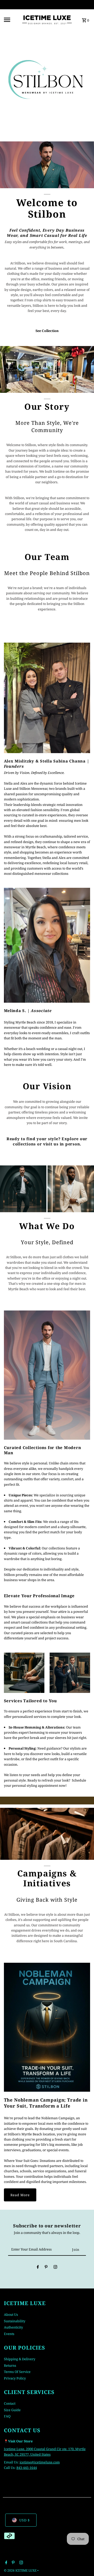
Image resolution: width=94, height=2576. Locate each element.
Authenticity (13, 2327)
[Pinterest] (46, 2268)
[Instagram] (55, 2268)
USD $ (25, 2520)
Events (9, 2334)
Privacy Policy (15, 2378)
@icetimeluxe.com (45, 2462)
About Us (11, 2314)
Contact (10, 2403)
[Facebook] (38, 2268)
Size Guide (12, 2410)
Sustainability (15, 2321)
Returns (10, 2365)
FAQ (7, 2416)
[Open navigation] (11, 20)
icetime (25, 2462)
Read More (20, 2195)
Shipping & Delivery (20, 2359)
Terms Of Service (17, 2372)
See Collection (47, 331)
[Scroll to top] (83, 2562)
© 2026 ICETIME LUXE (21, 2570)
